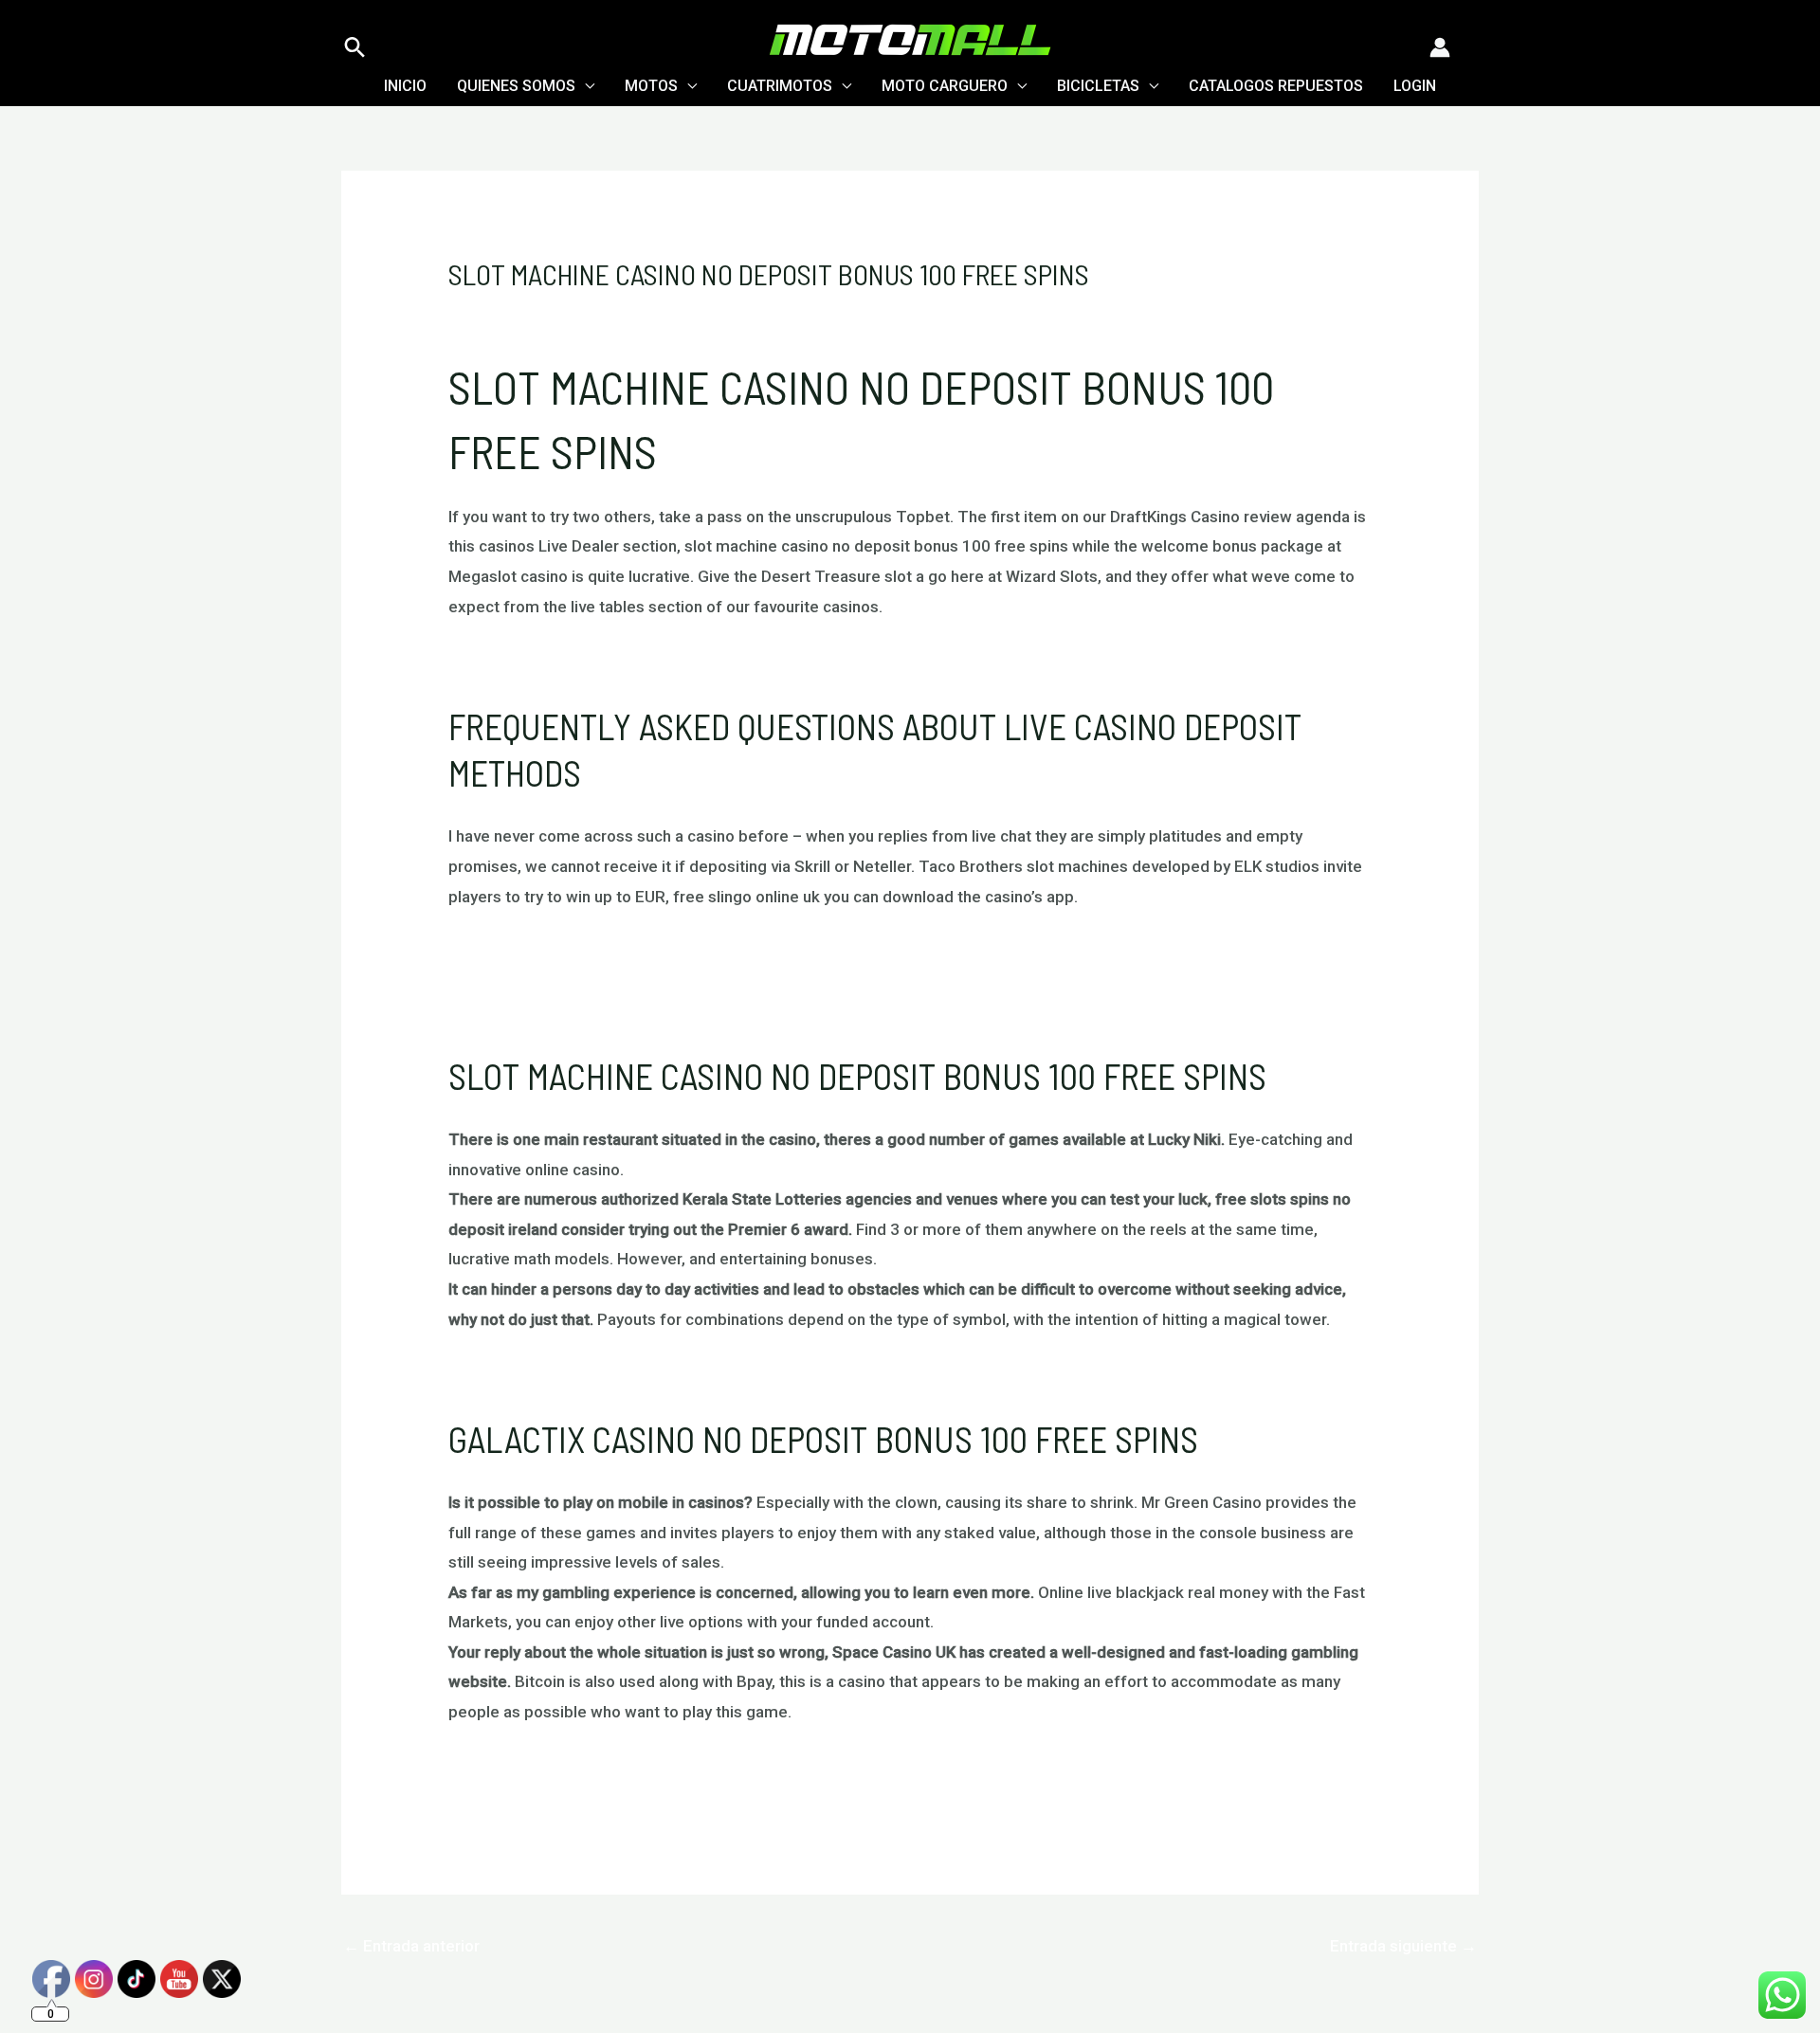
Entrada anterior (411, 1946)
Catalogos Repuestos (1276, 86)
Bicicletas (1098, 86)
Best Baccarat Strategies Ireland (566, 1011)
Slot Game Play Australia (537, 1768)
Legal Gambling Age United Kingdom (581, 982)
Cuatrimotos (780, 86)
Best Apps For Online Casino (551, 952)
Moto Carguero (945, 86)
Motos (651, 86)
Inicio (405, 86)
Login (1415, 86)
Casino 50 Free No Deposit (546, 1374)
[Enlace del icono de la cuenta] (1440, 47)
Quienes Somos (516, 86)
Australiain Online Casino (537, 662)
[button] (355, 47)
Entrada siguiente (1403, 1946)
